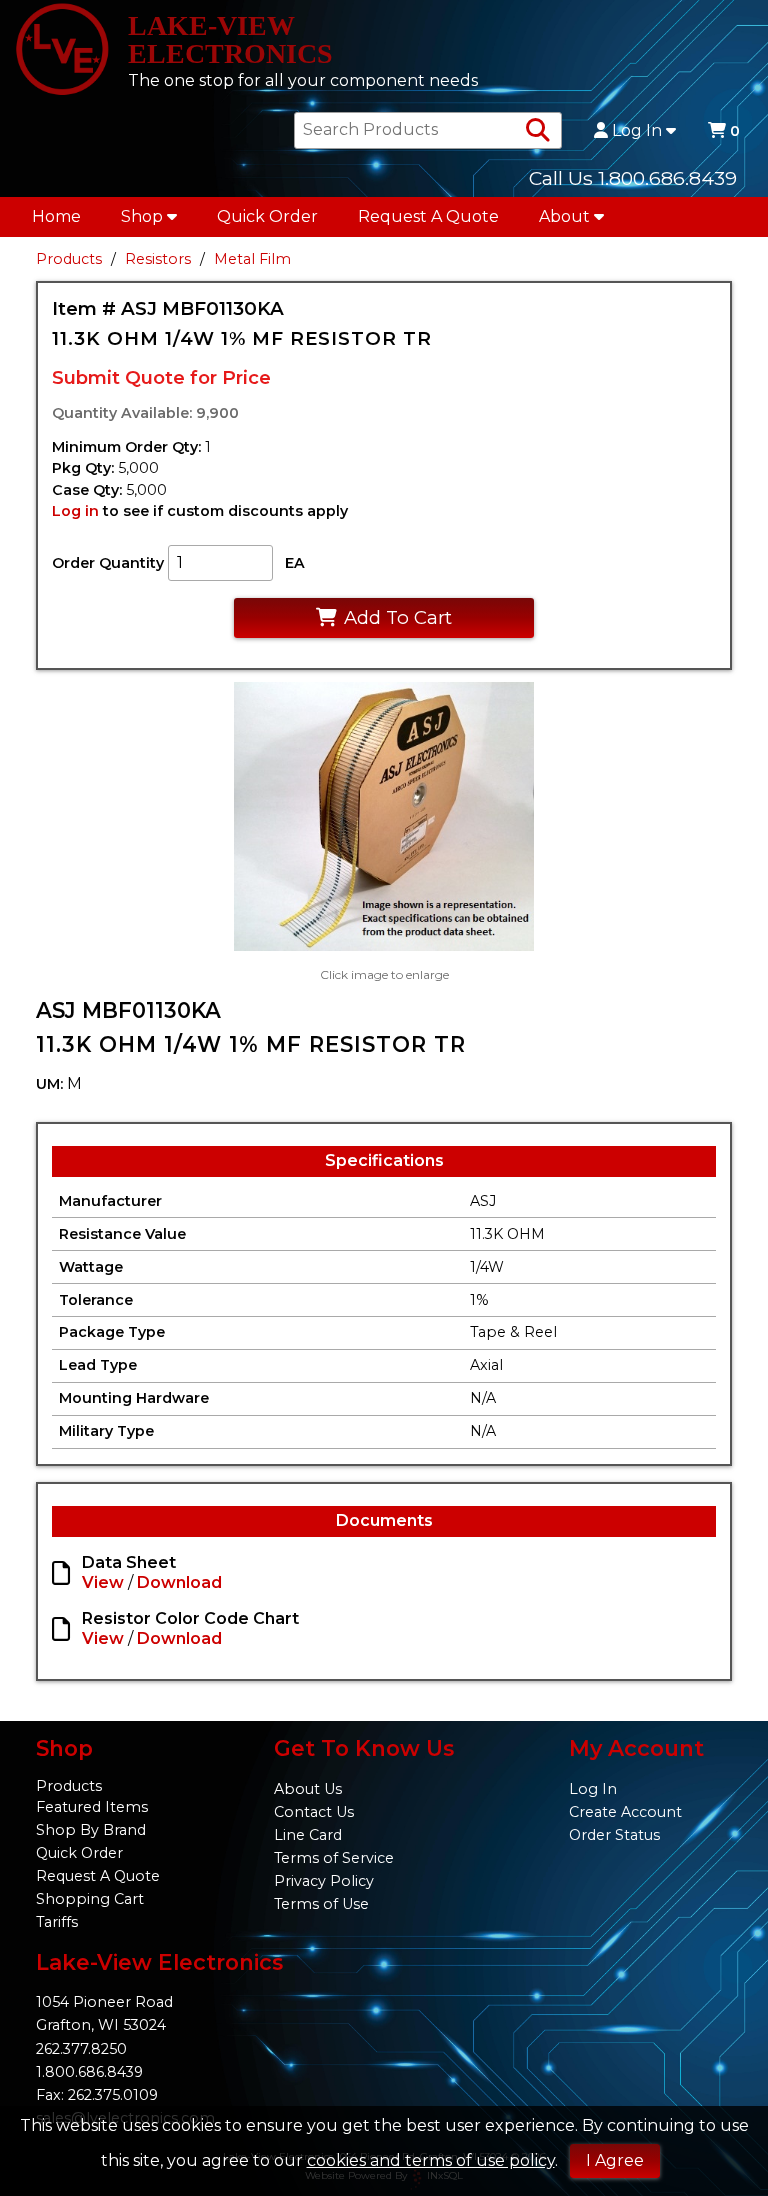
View (103, 1582)
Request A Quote (428, 216)
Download (179, 1582)
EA (295, 563)
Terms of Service (334, 1858)
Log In (637, 131)
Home (56, 216)
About (564, 216)
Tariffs (57, 1922)
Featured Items (92, 1807)
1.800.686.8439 (89, 2072)
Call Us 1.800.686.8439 (633, 178)
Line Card (308, 1835)
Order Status (614, 1835)
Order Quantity (108, 563)
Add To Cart (398, 617)
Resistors (158, 259)
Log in (75, 511)
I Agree (615, 2160)
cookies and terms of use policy (431, 2160)
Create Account (625, 1812)
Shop (142, 216)
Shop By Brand (91, 1830)
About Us (308, 1789)
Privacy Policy (324, 1881)
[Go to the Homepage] (62, 51)
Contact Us (314, 1812)
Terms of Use (321, 1904)
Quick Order (267, 216)
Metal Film (252, 259)
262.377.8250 (81, 2049)
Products (69, 259)
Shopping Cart (90, 1899)
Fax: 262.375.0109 (97, 2095)
